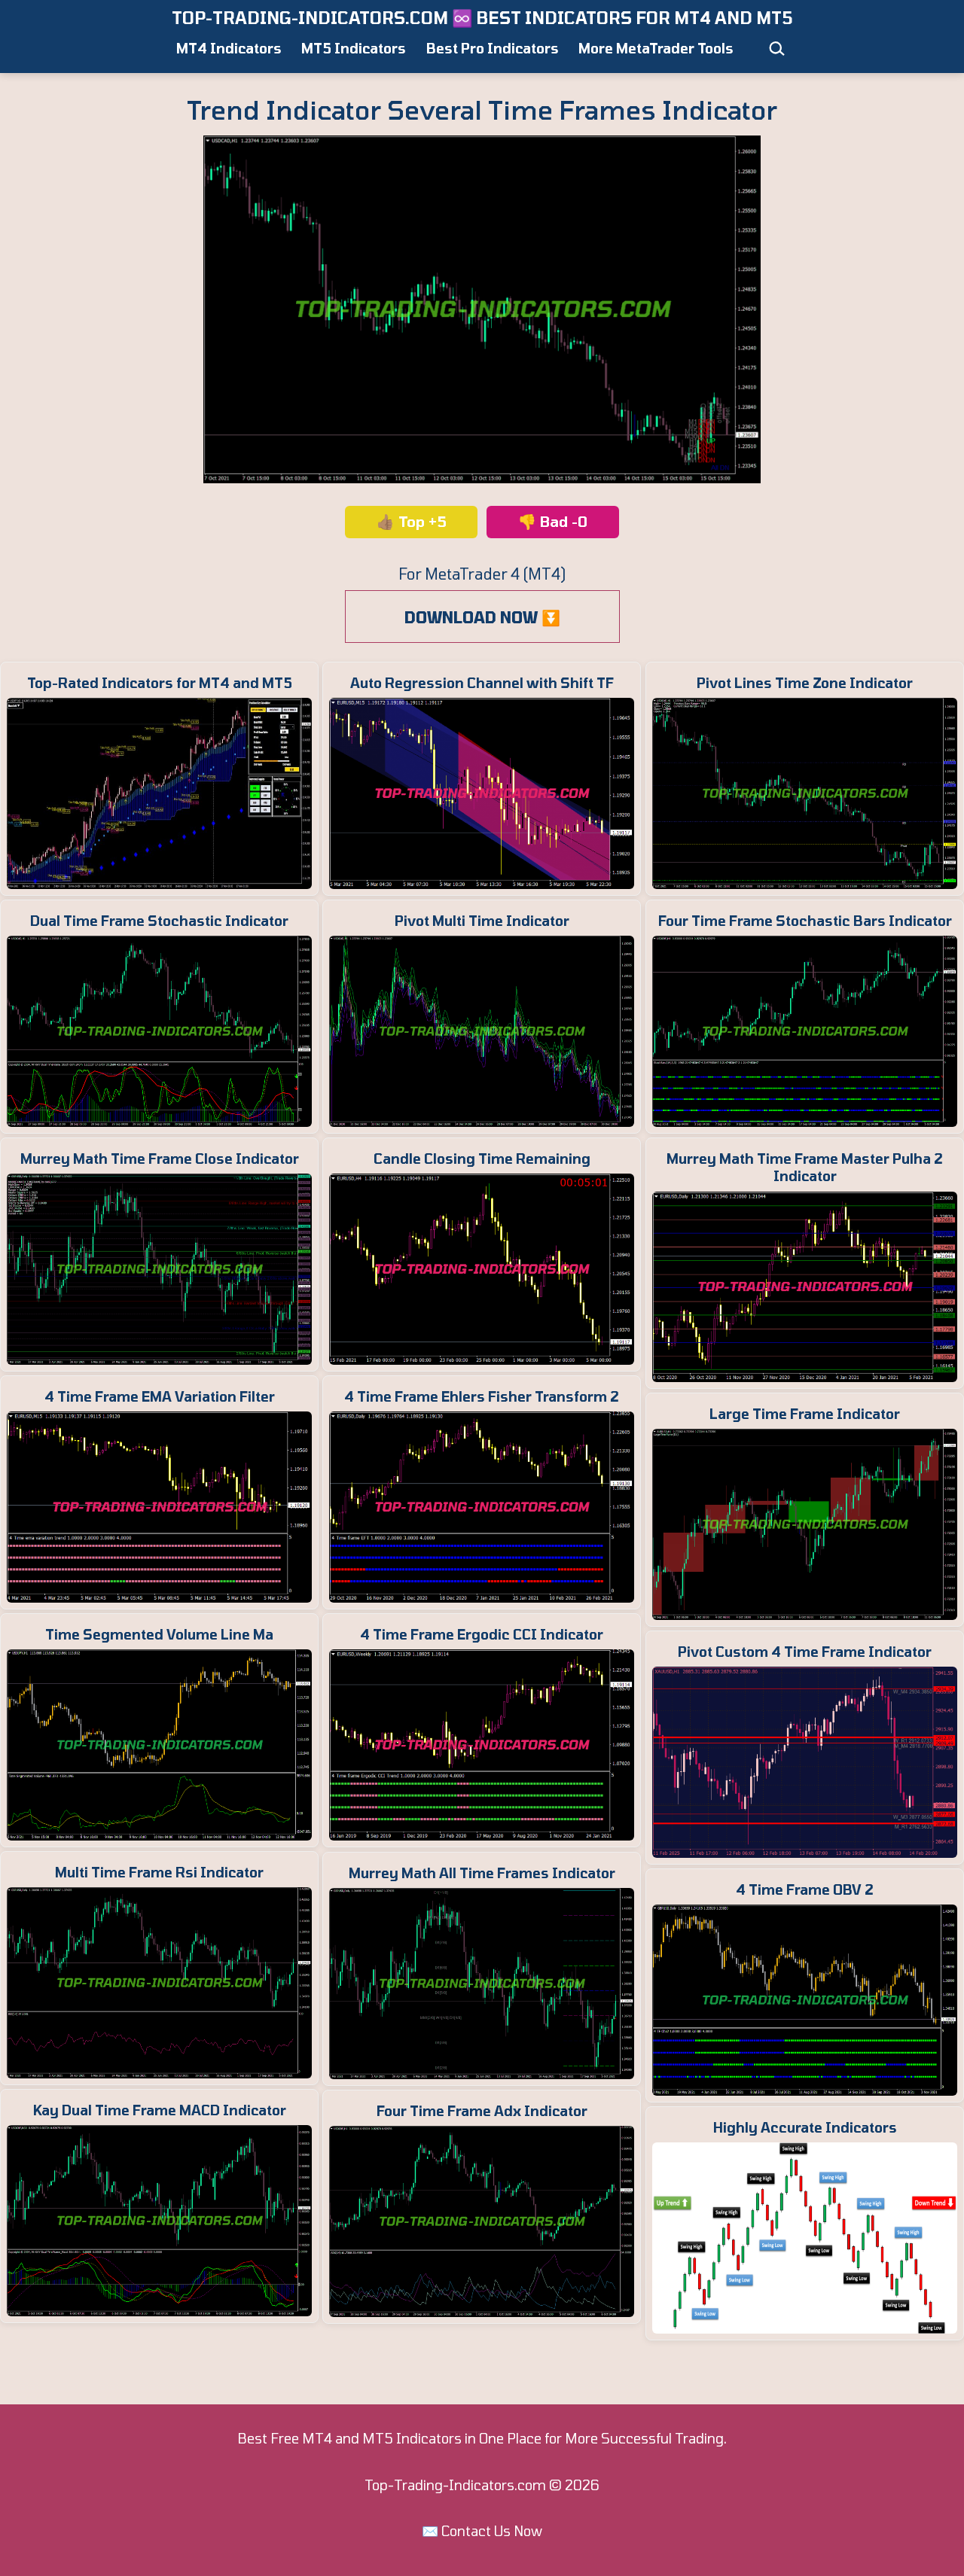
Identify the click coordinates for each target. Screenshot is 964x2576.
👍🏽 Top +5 (412, 521)
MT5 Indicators (354, 48)
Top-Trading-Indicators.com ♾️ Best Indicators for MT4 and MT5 (482, 17)
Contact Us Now (492, 2531)
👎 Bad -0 (553, 521)
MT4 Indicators (229, 48)
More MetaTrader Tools (656, 48)
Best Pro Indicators (493, 48)
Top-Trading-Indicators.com (455, 2485)
